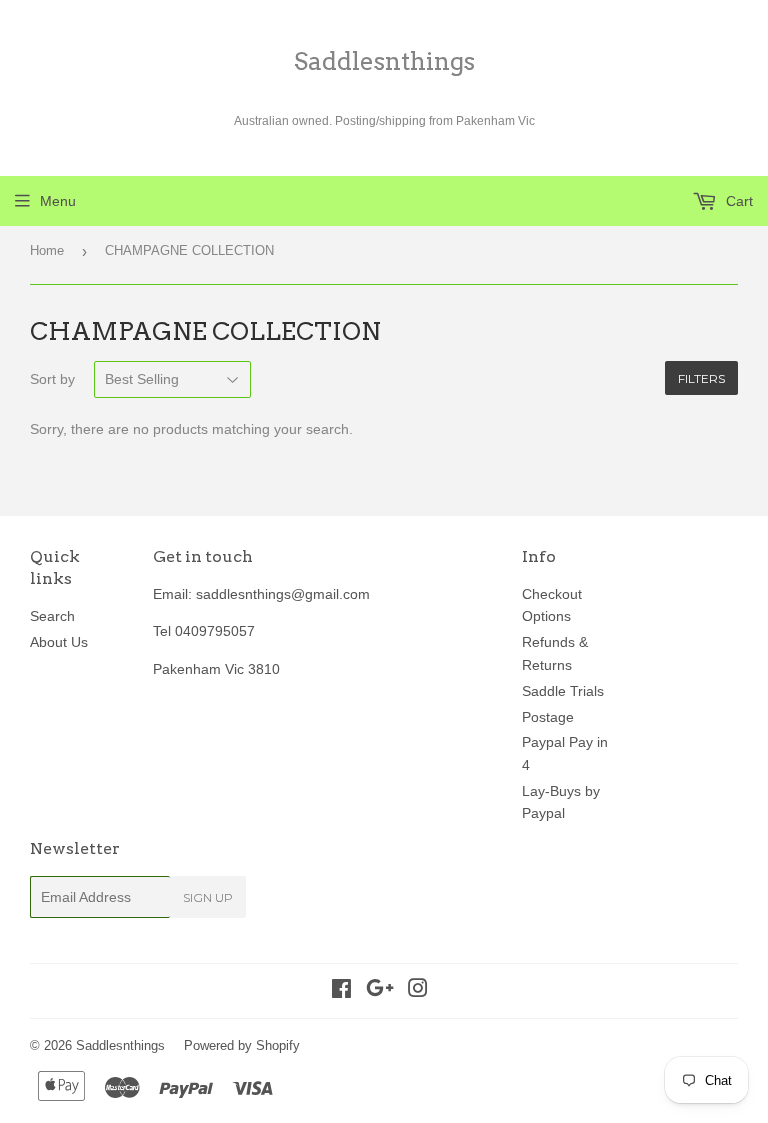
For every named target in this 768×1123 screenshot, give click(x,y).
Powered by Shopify (242, 1045)
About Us (59, 642)
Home (47, 250)
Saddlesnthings (384, 61)
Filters (701, 378)
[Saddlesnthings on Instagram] (418, 991)
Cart (737, 201)
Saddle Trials (563, 691)
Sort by (52, 379)
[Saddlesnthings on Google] (380, 991)
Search (52, 616)
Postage (548, 717)
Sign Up (208, 897)
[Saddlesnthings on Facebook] (341, 991)
